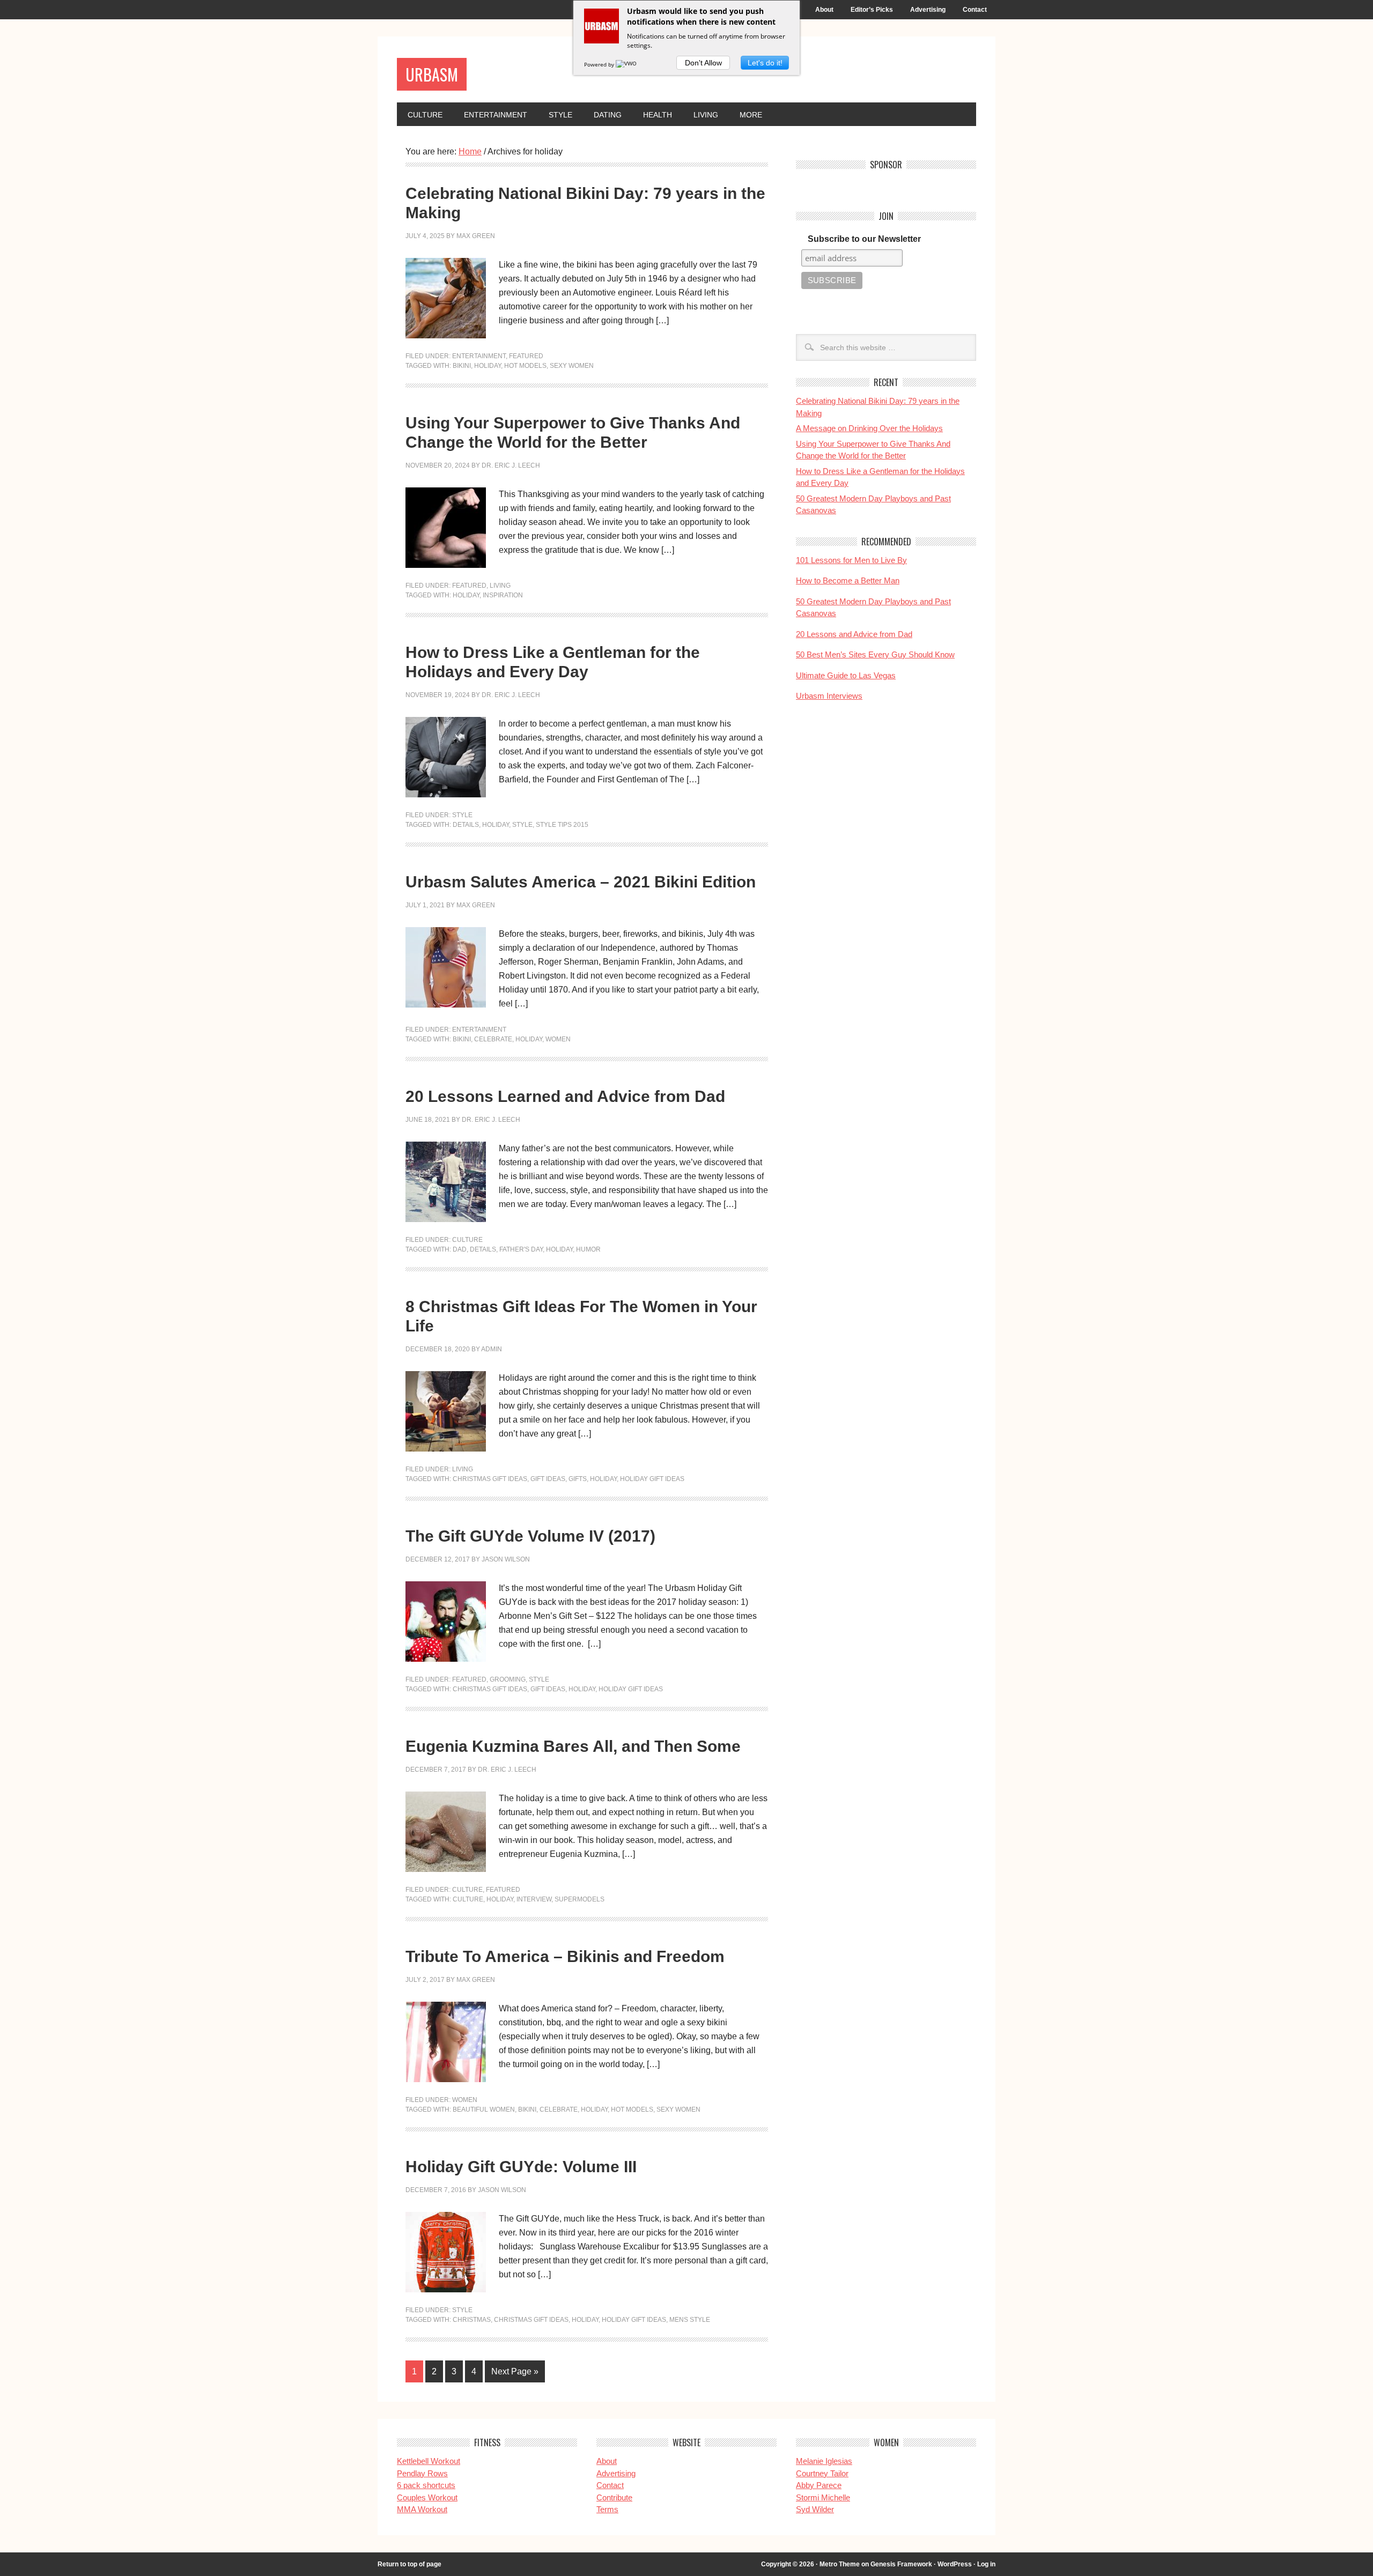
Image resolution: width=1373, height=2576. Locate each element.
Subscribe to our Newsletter (864, 239)
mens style (690, 2320)
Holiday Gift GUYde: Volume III (521, 2167)
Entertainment (496, 115)
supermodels (580, 1899)
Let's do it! (765, 63)
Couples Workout (427, 2497)
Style (560, 115)
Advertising (928, 10)
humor (588, 1249)
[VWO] (627, 64)
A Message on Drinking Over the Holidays (869, 428)
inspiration (503, 595)
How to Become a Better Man (848, 580)
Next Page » (515, 2371)
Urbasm (432, 74)
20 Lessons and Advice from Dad (854, 634)
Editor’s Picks (872, 10)
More (751, 115)
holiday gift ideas (652, 1479)
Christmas (472, 2320)
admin (492, 1349)
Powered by (600, 64)
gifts (578, 1479)
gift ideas (548, 1479)
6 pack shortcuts (426, 2485)
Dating (608, 115)
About (824, 10)
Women (465, 2100)
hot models (525, 366)
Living (706, 115)
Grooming (508, 1679)
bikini (462, 366)
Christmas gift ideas (490, 1479)
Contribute (614, 2497)
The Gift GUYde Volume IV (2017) (530, 1536)
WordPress (955, 2564)
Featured (526, 356)
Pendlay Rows (422, 2473)
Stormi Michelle (823, 2497)
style (522, 825)
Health (658, 115)
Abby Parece (819, 2485)
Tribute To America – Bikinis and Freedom (565, 1956)
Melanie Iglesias (824, 2461)
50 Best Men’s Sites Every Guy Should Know (875, 654)
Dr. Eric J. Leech (511, 465)
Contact (975, 10)
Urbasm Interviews (829, 696)
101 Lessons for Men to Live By (851, 560)
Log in (986, 2564)
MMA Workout (422, 2509)
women (558, 1039)
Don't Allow (703, 63)
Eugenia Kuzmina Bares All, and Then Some (573, 1746)
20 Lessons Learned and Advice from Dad (565, 1096)
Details (466, 825)
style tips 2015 (562, 825)
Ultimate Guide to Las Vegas (846, 675)
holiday (488, 366)
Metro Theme (840, 2564)
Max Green (476, 236)
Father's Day (521, 1249)
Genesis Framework (901, 2564)
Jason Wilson (506, 1559)
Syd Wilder (815, 2509)
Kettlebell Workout (429, 2461)
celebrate (493, 1039)
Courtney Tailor (822, 2473)
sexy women (572, 366)
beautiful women (484, 2109)
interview (534, 1899)
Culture (425, 115)
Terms (607, 2509)
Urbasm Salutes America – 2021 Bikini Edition (581, 882)
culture (468, 1899)
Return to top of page (409, 2564)
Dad (460, 1249)
